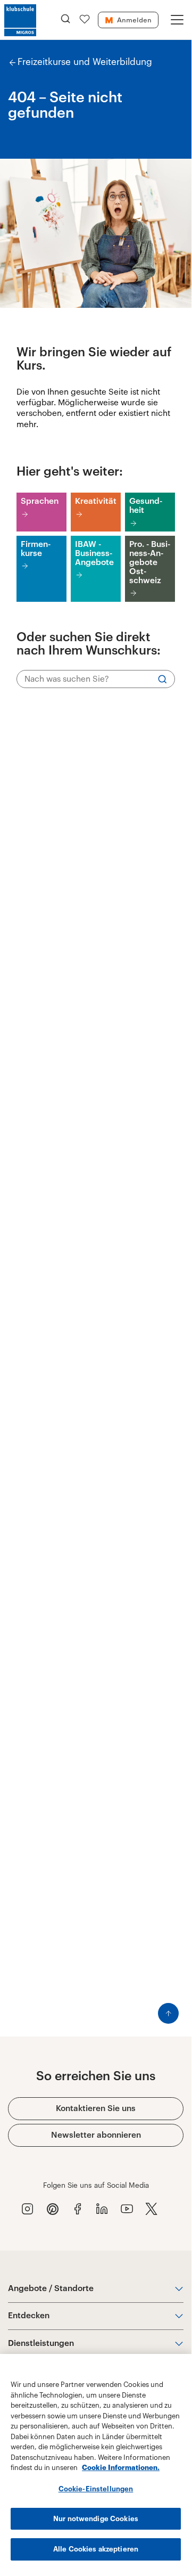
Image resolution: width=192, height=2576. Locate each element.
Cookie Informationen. (121, 2468)
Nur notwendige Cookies (96, 2519)
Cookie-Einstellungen (96, 2489)
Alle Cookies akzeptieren (96, 2549)
